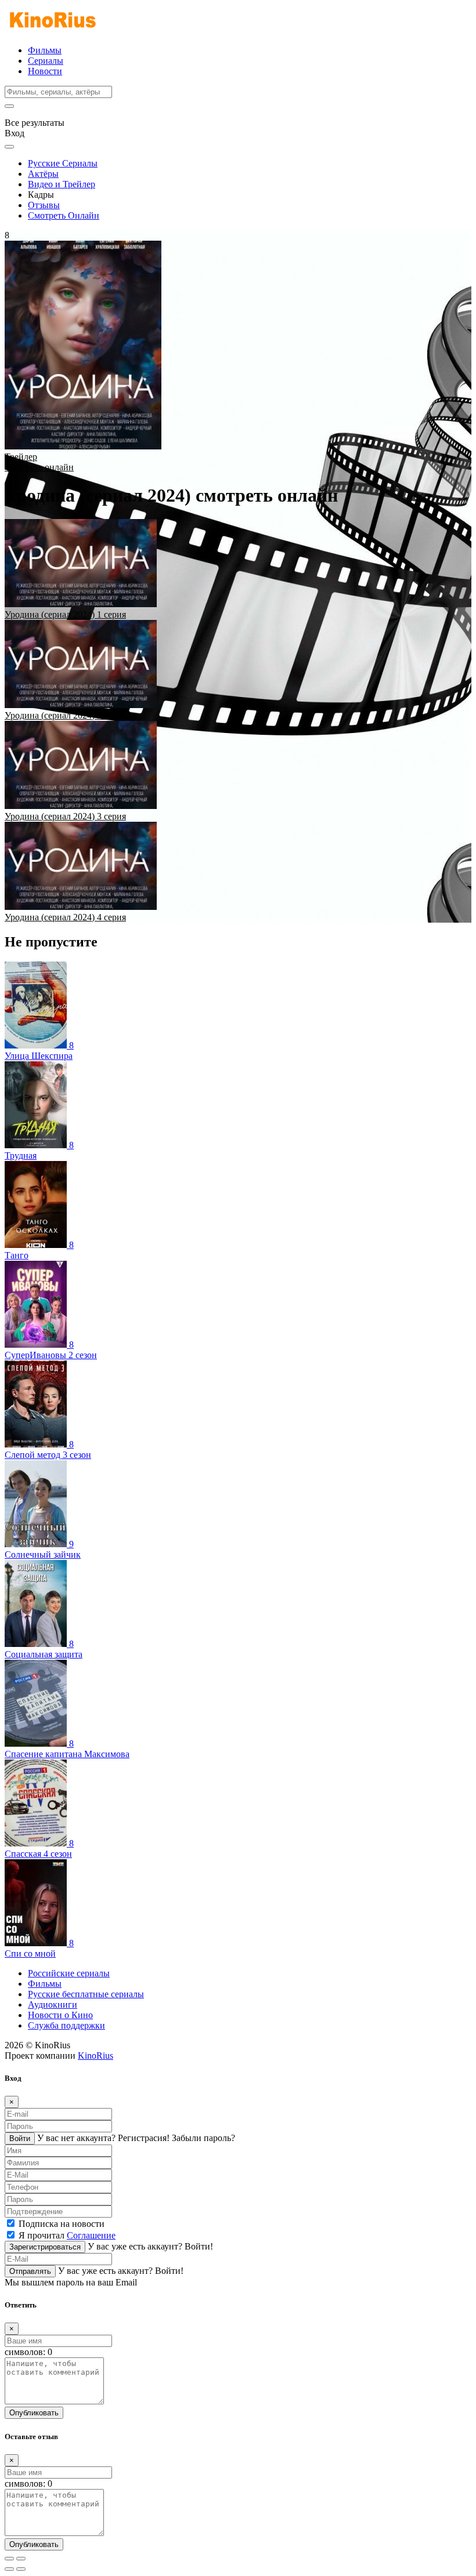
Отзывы (44, 205)
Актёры (43, 174)
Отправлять (30, 2271)
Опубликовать (34, 2413)
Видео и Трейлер (62, 184)
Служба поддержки (66, 2025)
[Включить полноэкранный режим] (21, 2559)
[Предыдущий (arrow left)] (9, 2569)
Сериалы (46, 61)
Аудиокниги (53, 2004)
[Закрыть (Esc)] (9, 2559)
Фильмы (45, 50)
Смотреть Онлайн (64, 215)
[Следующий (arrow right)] (21, 2569)
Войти (20, 2138)
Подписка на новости (62, 2224)
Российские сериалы (69, 1973)
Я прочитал (67, 2235)
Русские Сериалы (63, 163)
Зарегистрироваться (45, 2247)
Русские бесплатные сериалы (86, 1994)
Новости (45, 71)
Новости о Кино (60, 2015)
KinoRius (95, 2056)
